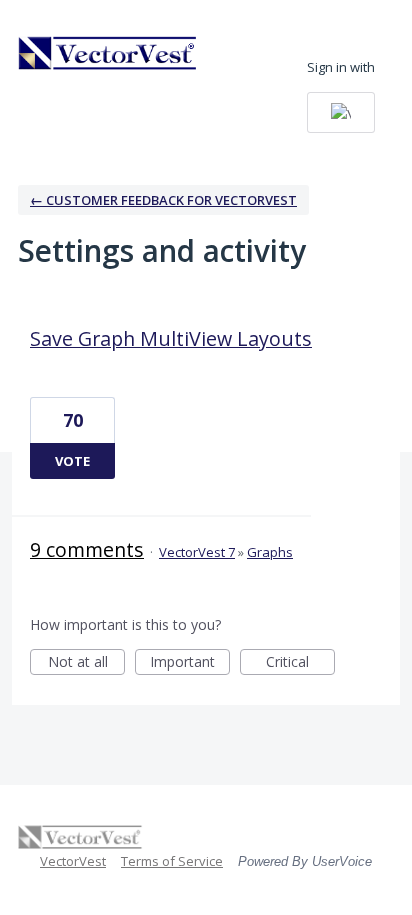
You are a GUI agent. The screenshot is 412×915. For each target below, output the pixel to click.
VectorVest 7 (197, 552)
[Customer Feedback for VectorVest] (108, 53)
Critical (300, 663)
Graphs (270, 552)
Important (190, 663)
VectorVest (73, 861)
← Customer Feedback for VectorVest (163, 200)
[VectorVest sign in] (341, 112)
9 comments (87, 549)
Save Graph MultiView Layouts (171, 338)
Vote (72, 461)
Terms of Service (172, 861)
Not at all (86, 663)
